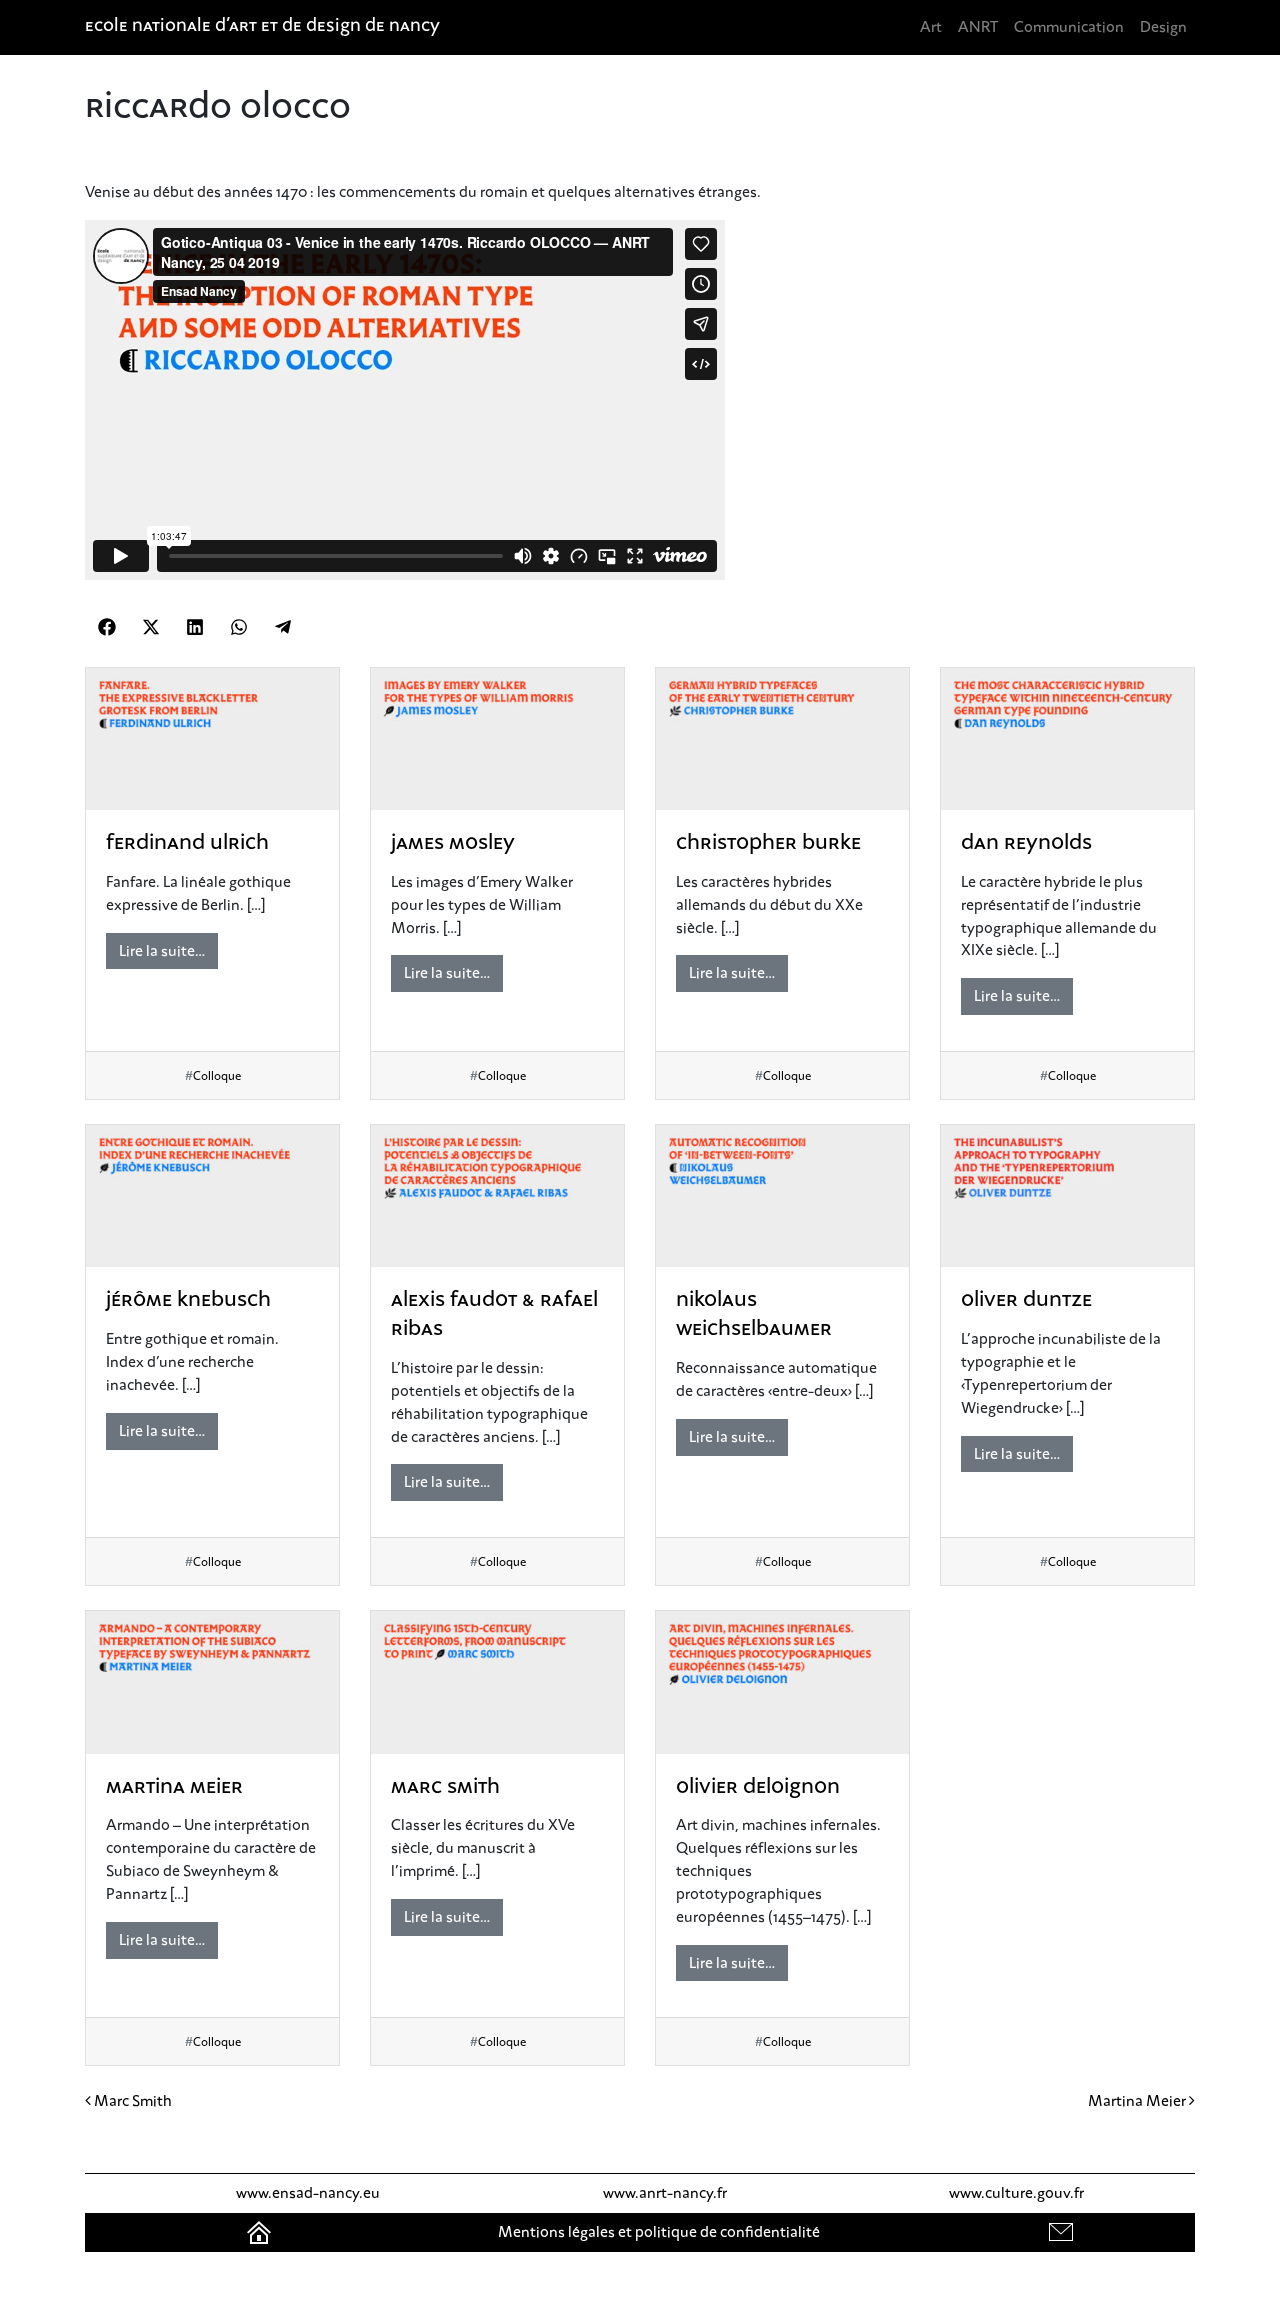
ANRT (978, 27)
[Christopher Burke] (782, 739)
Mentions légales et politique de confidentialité (659, 2232)
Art (931, 27)
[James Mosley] (497, 739)
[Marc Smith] (497, 1682)
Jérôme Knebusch (188, 1301)
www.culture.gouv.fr (1016, 2193)
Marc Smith (445, 1788)
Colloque (217, 1076)
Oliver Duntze (1026, 1301)
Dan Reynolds (1026, 844)
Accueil (261, 2232)
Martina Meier (174, 1788)
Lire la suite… (162, 951)
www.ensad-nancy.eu (308, 2193)
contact (1063, 2232)
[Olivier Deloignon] (782, 1682)
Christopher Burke (768, 844)
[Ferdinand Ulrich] (212, 739)
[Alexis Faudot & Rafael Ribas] (497, 1196)
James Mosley (453, 844)
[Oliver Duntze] (1067, 1196)
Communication (1069, 27)
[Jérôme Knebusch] (212, 1196)
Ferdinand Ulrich (187, 844)
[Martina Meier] (212, 1682)
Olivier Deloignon (758, 1788)
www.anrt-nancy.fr (665, 2193)
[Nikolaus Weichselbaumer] (782, 1196)
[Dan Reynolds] (1067, 739)
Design (1163, 27)
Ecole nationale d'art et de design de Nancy (262, 27)
